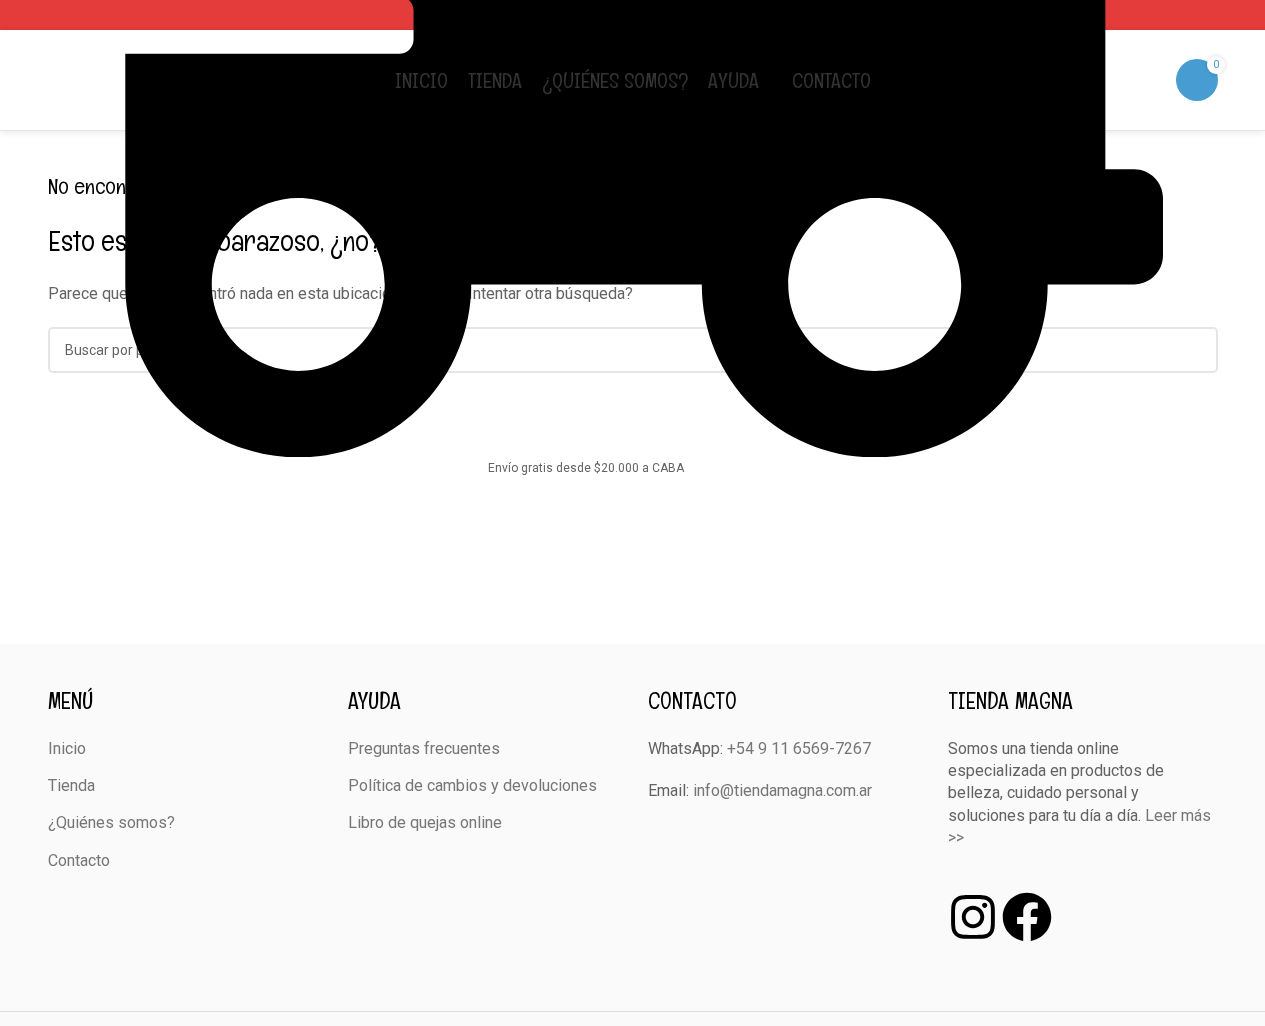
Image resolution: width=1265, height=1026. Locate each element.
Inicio (67, 748)
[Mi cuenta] (1156, 80)
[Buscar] (1128, 80)
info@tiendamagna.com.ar (782, 790)
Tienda (71, 785)
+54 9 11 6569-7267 (799, 748)
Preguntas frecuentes (424, 748)
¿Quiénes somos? (111, 822)
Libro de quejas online (425, 822)
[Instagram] (973, 917)
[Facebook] (1027, 917)
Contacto (79, 860)
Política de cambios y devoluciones (472, 785)
